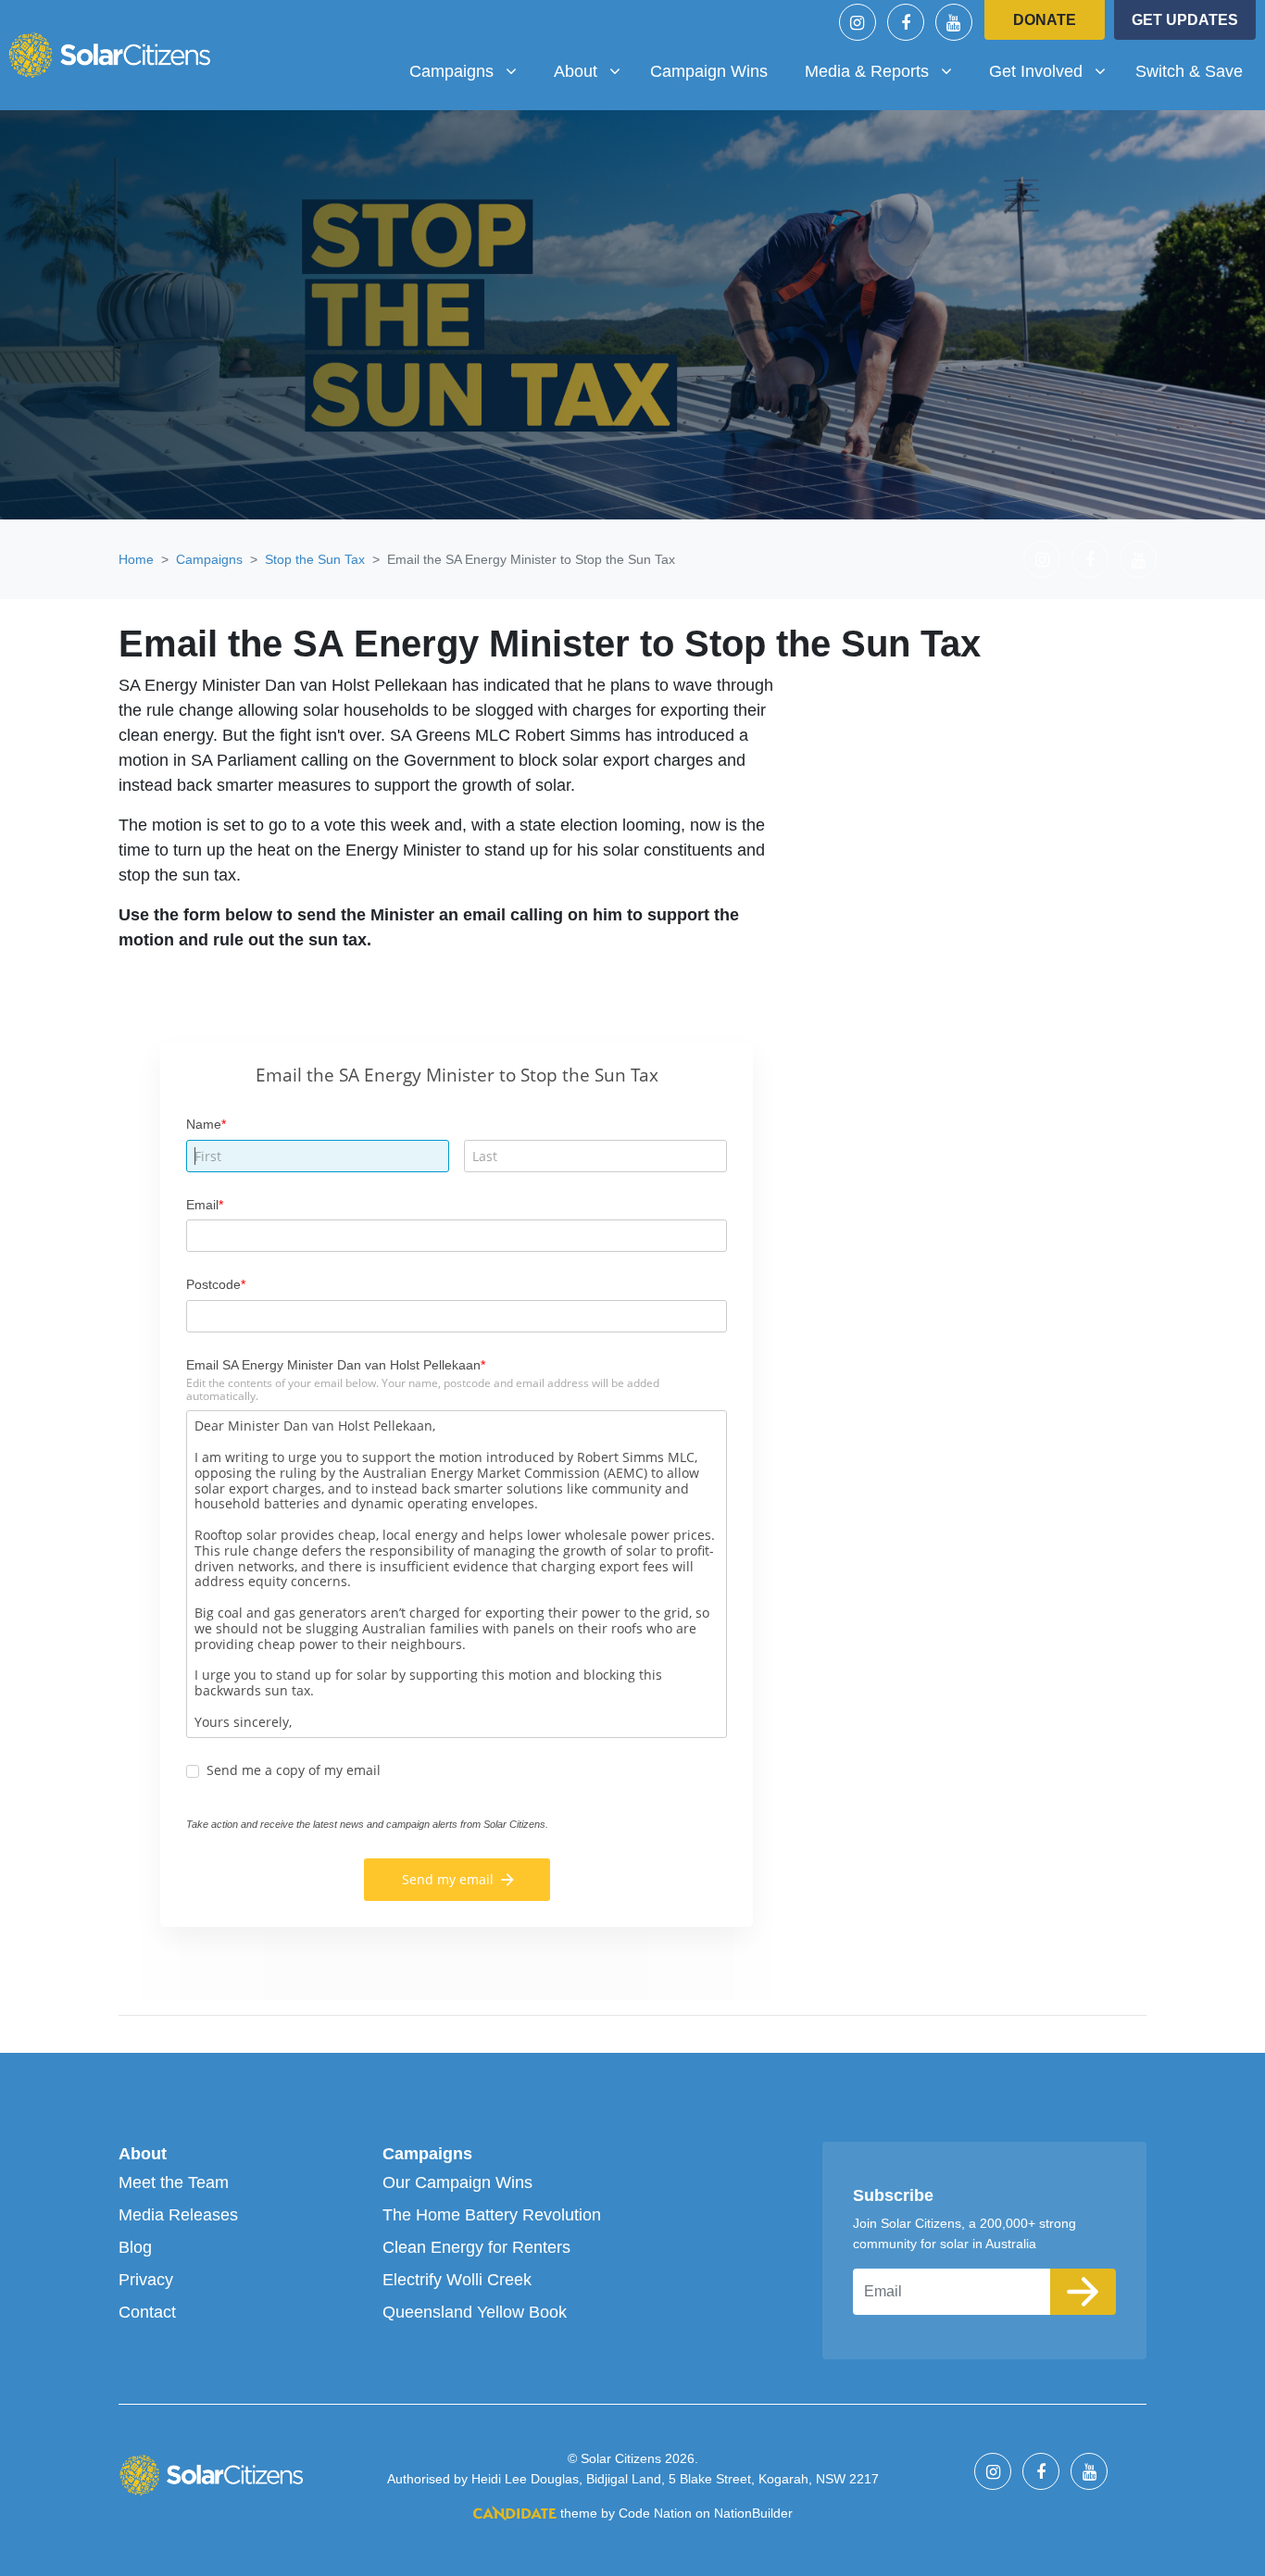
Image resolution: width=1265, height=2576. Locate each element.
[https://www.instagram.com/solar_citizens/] (858, 22)
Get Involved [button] (1054, 71)
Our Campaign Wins (457, 2182)
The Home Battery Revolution (492, 2215)
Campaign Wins (709, 71)
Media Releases (178, 2215)
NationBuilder (753, 2513)
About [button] (594, 71)
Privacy (146, 2280)
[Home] (109, 55)
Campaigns (209, 559)
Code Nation (655, 2513)
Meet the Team (174, 2182)
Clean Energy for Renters (476, 2247)
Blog (135, 2247)
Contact (147, 2312)
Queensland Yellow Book (475, 2312)
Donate (1045, 20)
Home (136, 559)
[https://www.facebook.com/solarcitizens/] (906, 22)
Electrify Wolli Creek (457, 2280)
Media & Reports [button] (873, 71)
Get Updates (1185, 20)
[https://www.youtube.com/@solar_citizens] (954, 22)
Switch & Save (1189, 71)
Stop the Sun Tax (315, 559)
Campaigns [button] (470, 71)
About (143, 2154)
